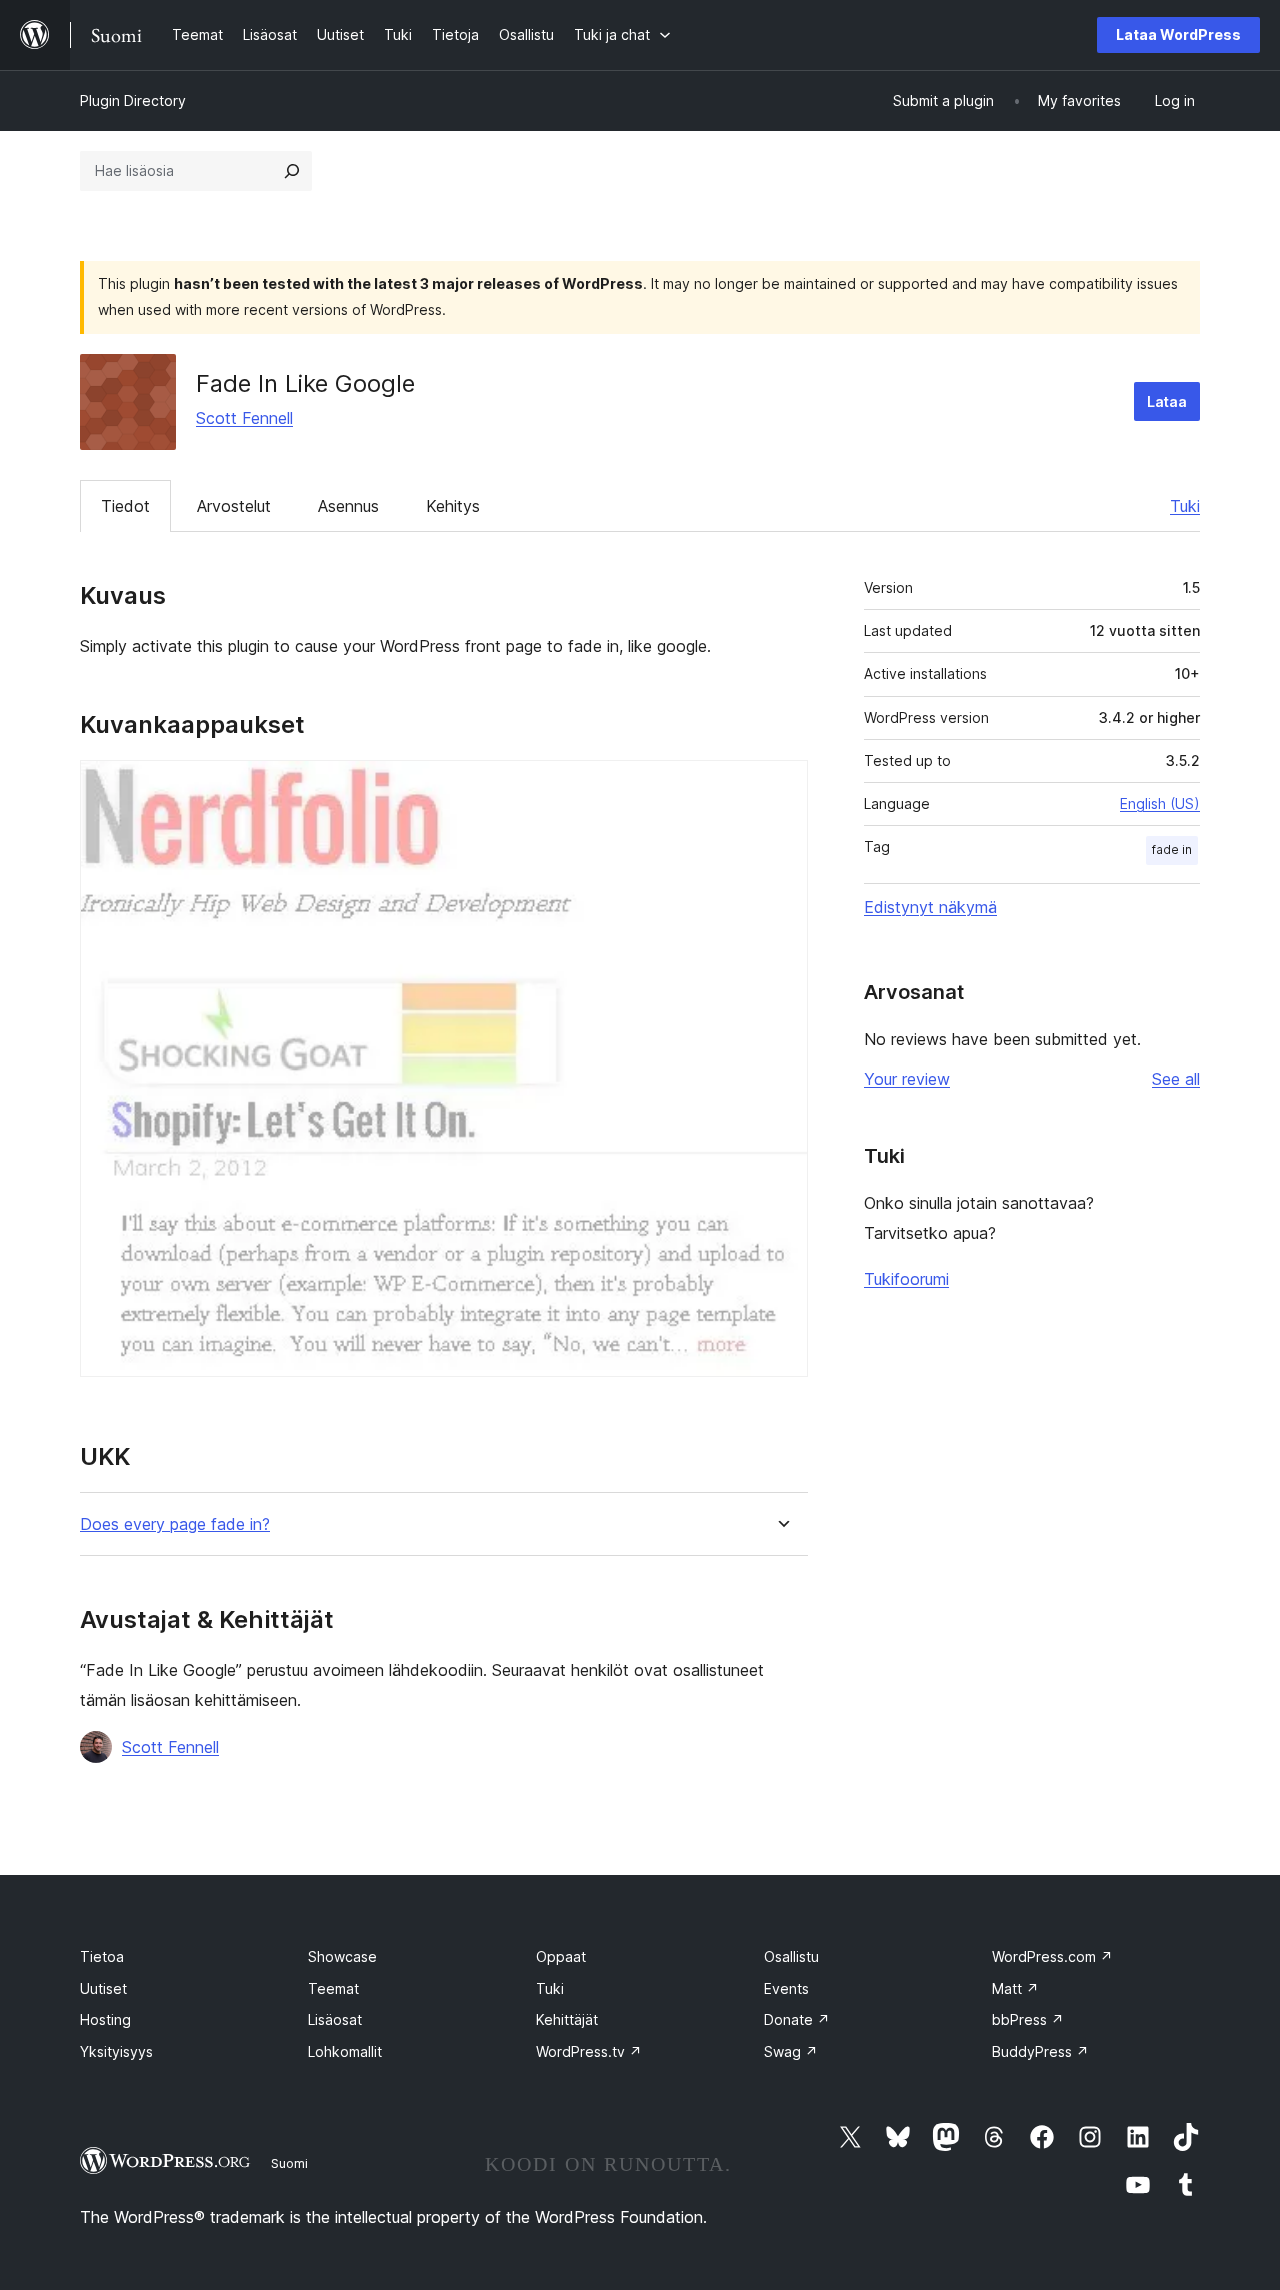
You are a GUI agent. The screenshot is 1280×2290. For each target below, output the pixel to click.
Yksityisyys (116, 2051)
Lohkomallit (345, 2051)
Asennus (348, 506)
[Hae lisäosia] (292, 171)
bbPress (1028, 2019)
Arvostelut (234, 506)
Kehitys (453, 506)
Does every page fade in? (175, 1524)
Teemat (333, 1988)
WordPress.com (1052, 1956)
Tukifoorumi (906, 1279)
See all (1176, 1079)
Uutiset (103, 1988)
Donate (797, 2019)
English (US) (1160, 803)
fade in (1172, 849)
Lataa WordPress (1178, 34)
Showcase (342, 1956)
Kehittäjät (567, 2019)
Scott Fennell (244, 418)
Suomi (289, 2163)
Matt (1015, 1988)
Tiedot (125, 506)
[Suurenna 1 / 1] (781, 787)
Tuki (1185, 506)
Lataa (1167, 401)
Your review (907, 1079)
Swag (791, 2051)
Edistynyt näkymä (930, 907)
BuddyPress (1040, 2051)
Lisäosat (335, 2019)
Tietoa (102, 1956)
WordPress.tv (589, 2051)
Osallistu (791, 1956)
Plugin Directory (133, 100)
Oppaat (561, 1956)
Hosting (105, 2019)
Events (786, 1988)
